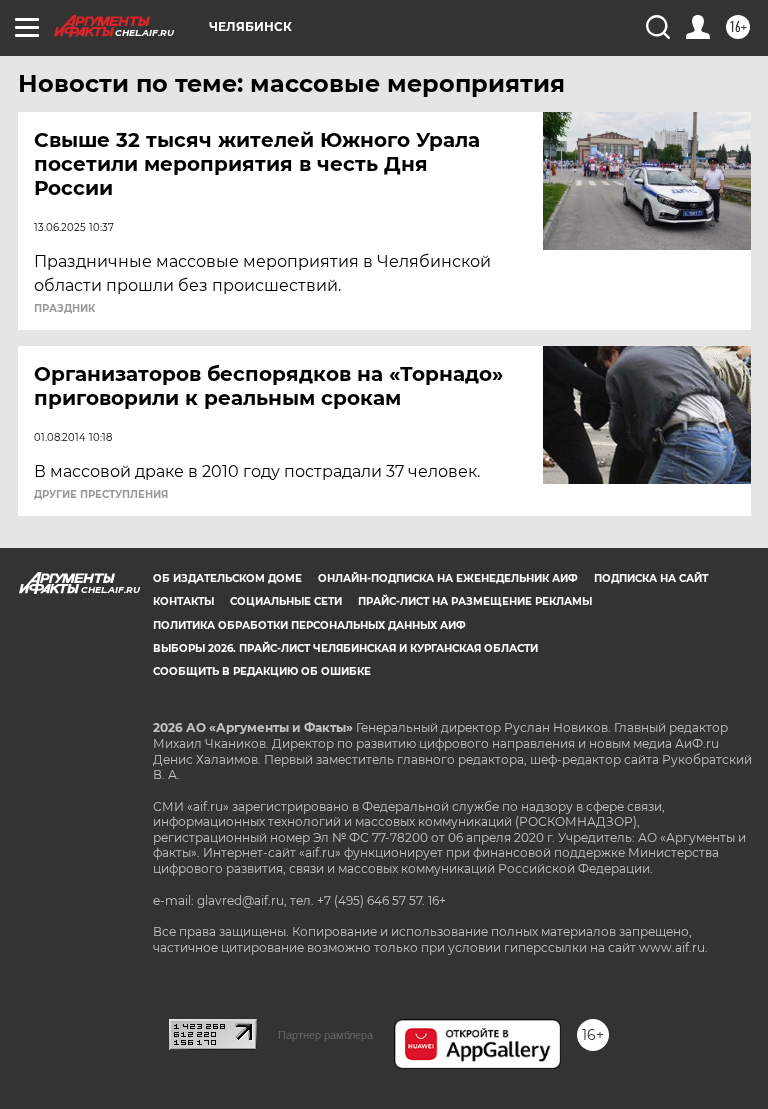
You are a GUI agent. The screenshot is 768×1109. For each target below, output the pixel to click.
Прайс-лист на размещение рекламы (475, 601)
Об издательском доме (227, 578)
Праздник (64, 309)
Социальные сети (286, 601)
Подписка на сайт (651, 578)
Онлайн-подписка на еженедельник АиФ (448, 578)
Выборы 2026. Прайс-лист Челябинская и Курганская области (345, 648)
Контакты (183, 601)
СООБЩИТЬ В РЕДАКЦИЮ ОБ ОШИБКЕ (262, 671)
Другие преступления (101, 495)
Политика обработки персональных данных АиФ (309, 625)
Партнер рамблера (325, 1035)
